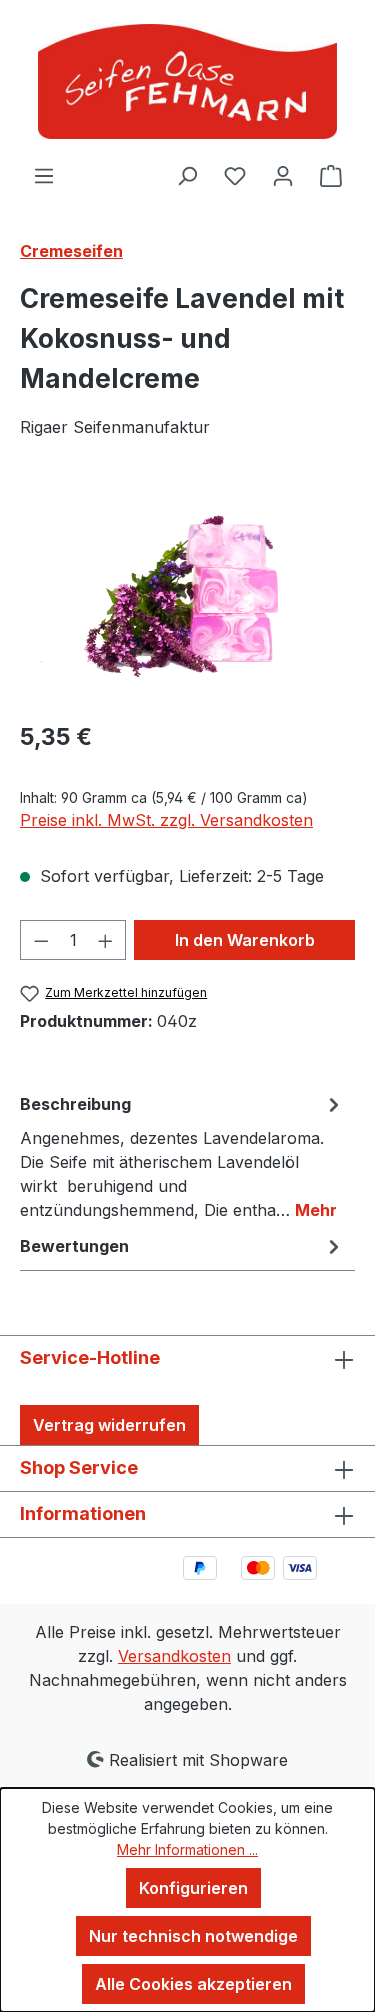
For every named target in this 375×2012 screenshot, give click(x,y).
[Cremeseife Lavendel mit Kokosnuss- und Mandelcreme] (187, 592)
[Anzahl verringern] (41, 940)
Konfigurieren (193, 1888)
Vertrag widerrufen (109, 1425)
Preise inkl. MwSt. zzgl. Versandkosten (166, 820)
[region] (187, 591)
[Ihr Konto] (283, 175)
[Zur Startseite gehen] (187, 81)
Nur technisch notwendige (193, 1936)
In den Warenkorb (245, 940)
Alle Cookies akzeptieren (193, 1984)
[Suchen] (187, 175)
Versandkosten (174, 1656)
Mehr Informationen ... (187, 1849)
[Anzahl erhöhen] (106, 940)
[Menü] (44, 175)
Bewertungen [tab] (74, 1246)
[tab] (182, 1156)
